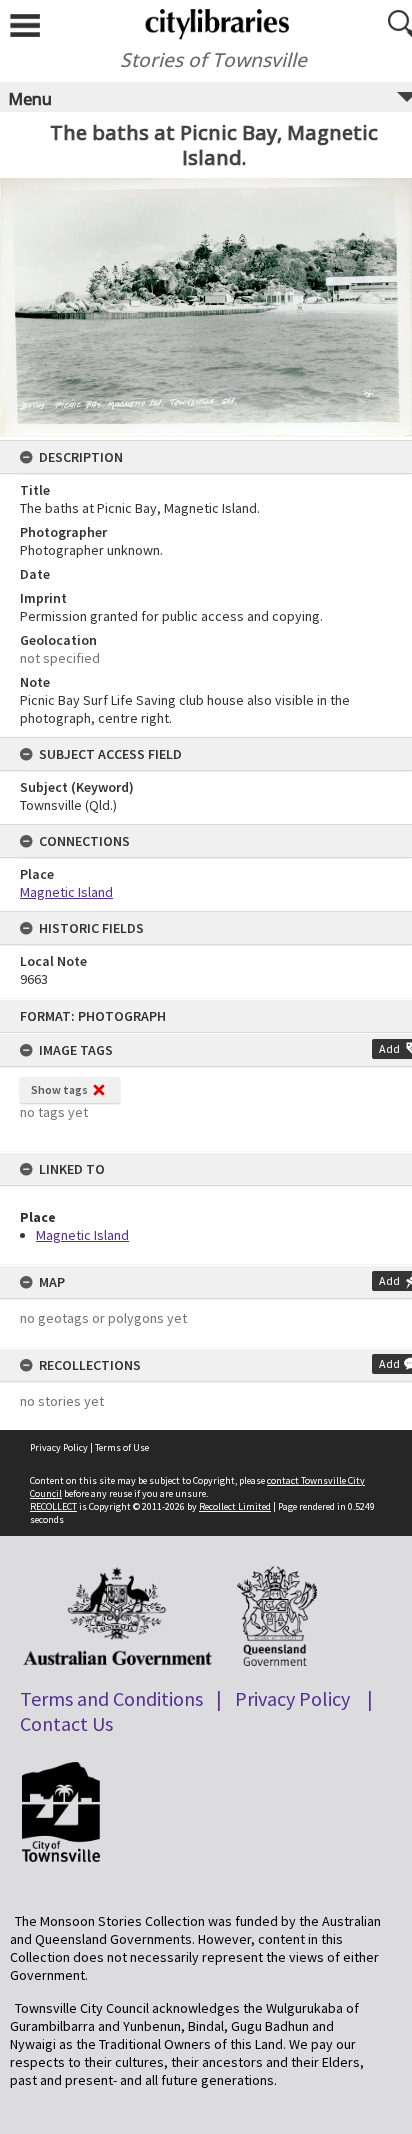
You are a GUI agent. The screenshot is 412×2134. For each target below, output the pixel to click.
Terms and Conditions (111, 1698)
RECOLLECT (53, 1506)
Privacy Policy (59, 1447)
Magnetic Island (82, 1235)
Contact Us (66, 1723)
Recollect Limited (235, 1506)
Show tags (59, 1089)
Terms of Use (122, 1447)
